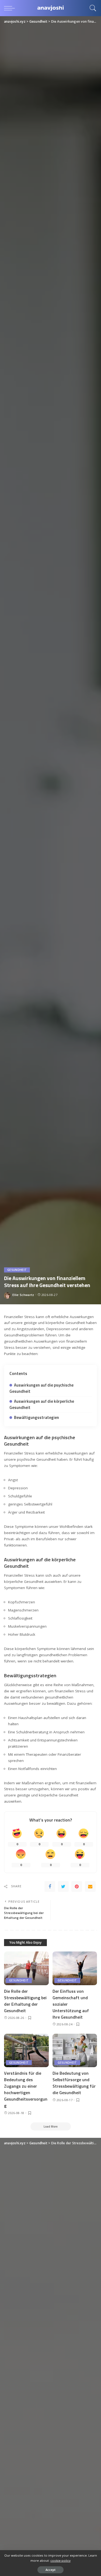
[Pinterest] (77, 1886)
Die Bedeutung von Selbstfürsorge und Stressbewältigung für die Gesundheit (74, 2083)
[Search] (92, 8)
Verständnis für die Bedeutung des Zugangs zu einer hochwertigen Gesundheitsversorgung (26, 2089)
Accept (50, 2570)
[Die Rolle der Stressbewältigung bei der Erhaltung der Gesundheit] (26, 1968)
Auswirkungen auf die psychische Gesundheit (41, 1388)
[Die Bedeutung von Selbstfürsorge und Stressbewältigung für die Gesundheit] (75, 2050)
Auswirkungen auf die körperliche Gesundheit (42, 1404)
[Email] (90, 1886)
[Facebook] (50, 1886)
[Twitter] (63, 1886)
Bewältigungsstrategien (36, 1417)
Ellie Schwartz (23, 1295)
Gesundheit (17, 1270)
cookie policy (60, 2560)
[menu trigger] (11, 8)
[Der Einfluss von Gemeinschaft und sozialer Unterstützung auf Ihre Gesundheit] (75, 1968)
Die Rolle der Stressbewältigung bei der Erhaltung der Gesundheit (25, 2001)
